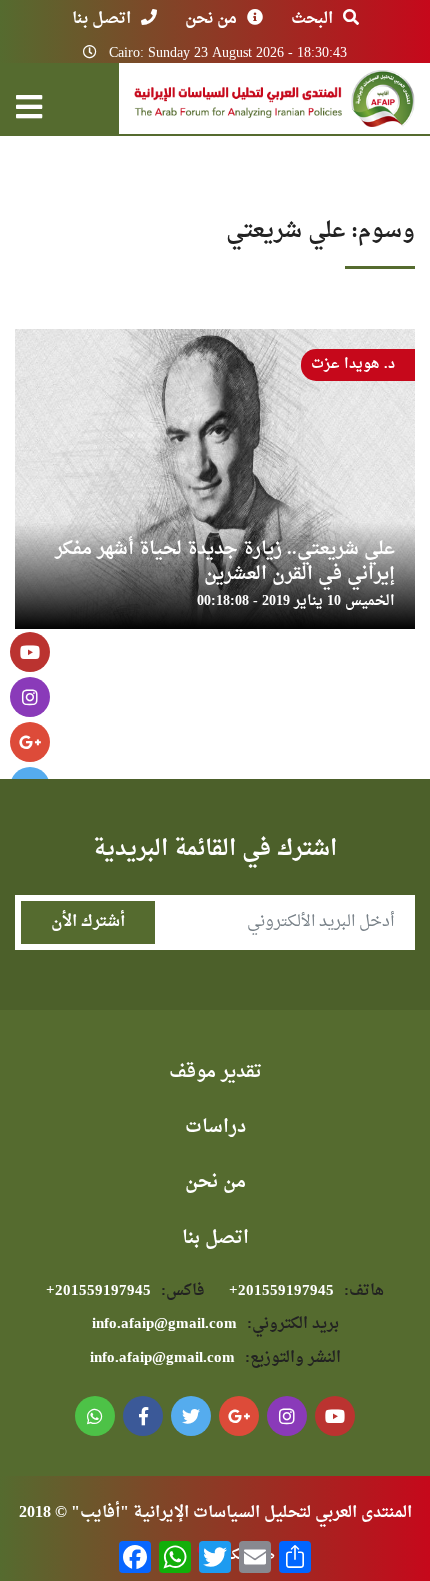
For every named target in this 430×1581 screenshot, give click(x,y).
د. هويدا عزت (353, 364)
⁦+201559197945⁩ (306, 1291)
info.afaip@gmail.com (215, 1324)
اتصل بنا (101, 19)
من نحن (211, 19)
